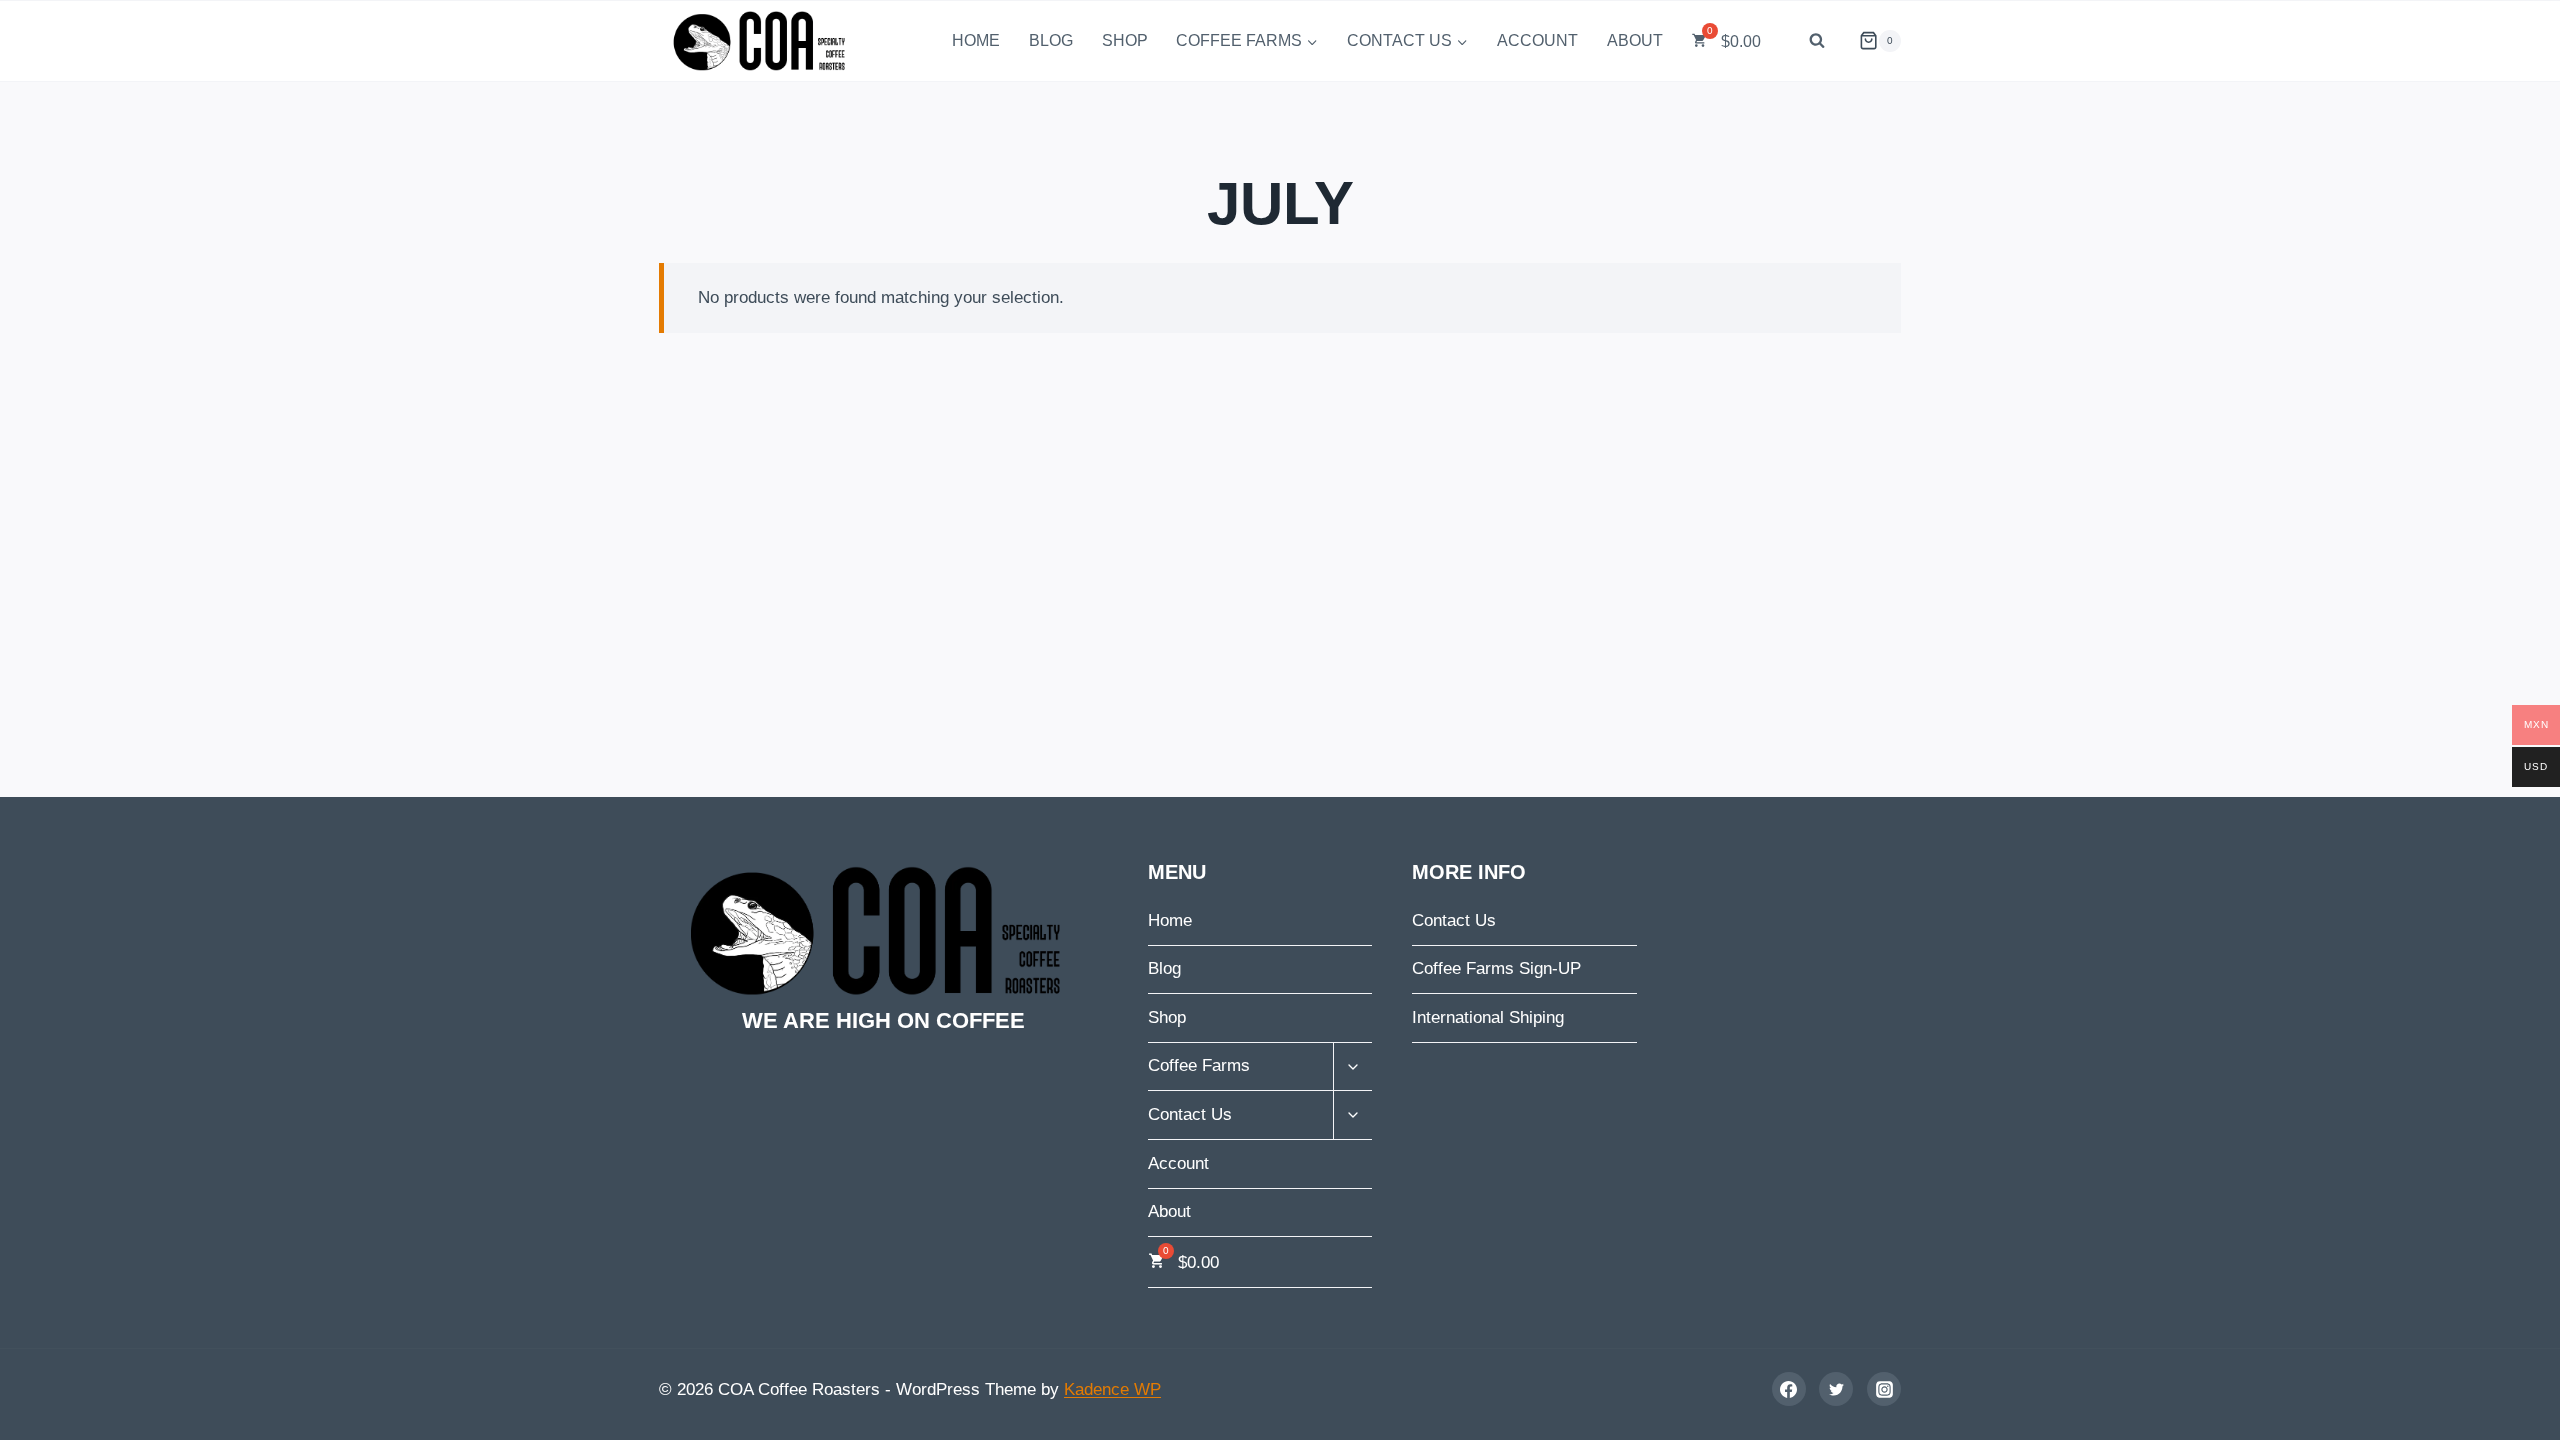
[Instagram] (1884, 1389)
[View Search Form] (1817, 41)
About (1635, 40)
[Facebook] (1789, 1389)
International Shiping (1488, 1017)
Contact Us (1454, 920)
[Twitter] (1836, 1389)
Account (1537, 40)
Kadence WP (1112, 1389)
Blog (1051, 40)
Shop (1125, 40)
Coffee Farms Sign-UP (1496, 968)
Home (976, 40)
